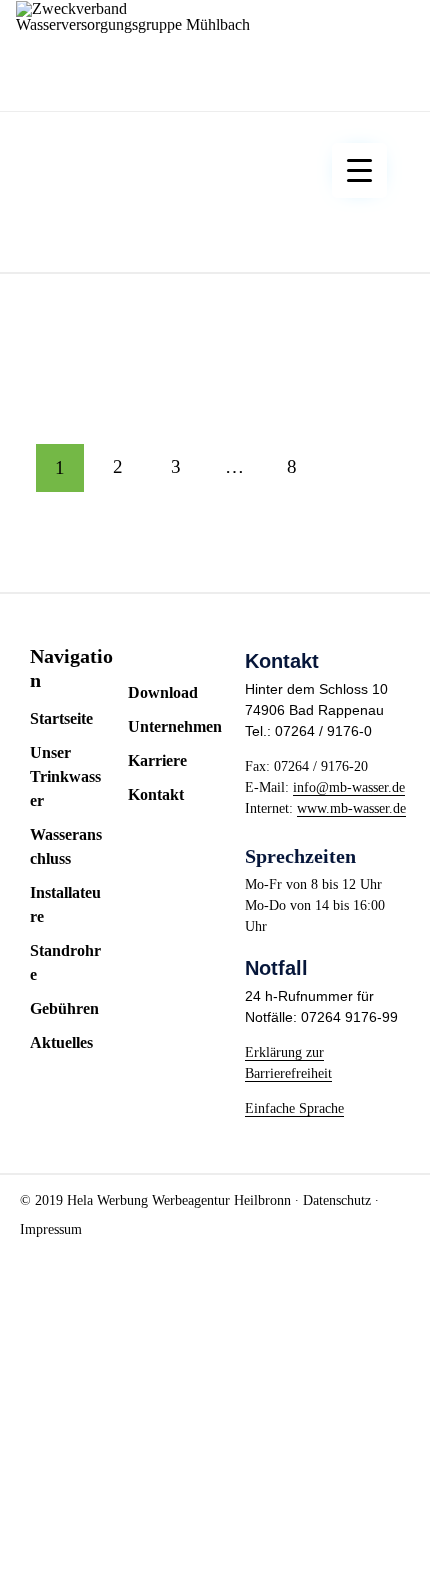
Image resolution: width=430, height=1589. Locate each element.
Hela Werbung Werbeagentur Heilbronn (179, 1200)
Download (163, 692)
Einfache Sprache (294, 1108)
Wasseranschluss (66, 846)
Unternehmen (175, 726)
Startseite (61, 718)
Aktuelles (61, 1042)
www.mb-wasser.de (351, 808)
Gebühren (64, 1008)
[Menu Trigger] (359, 170)
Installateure (65, 904)
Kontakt (156, 794)
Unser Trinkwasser (65, 776)
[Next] (350, 468)
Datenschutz (337, 1200)
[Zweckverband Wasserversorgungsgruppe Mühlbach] (153, 28)
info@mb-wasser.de (349, 787)
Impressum (51, 1229)
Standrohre (65, 962)
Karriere (157, 760)
